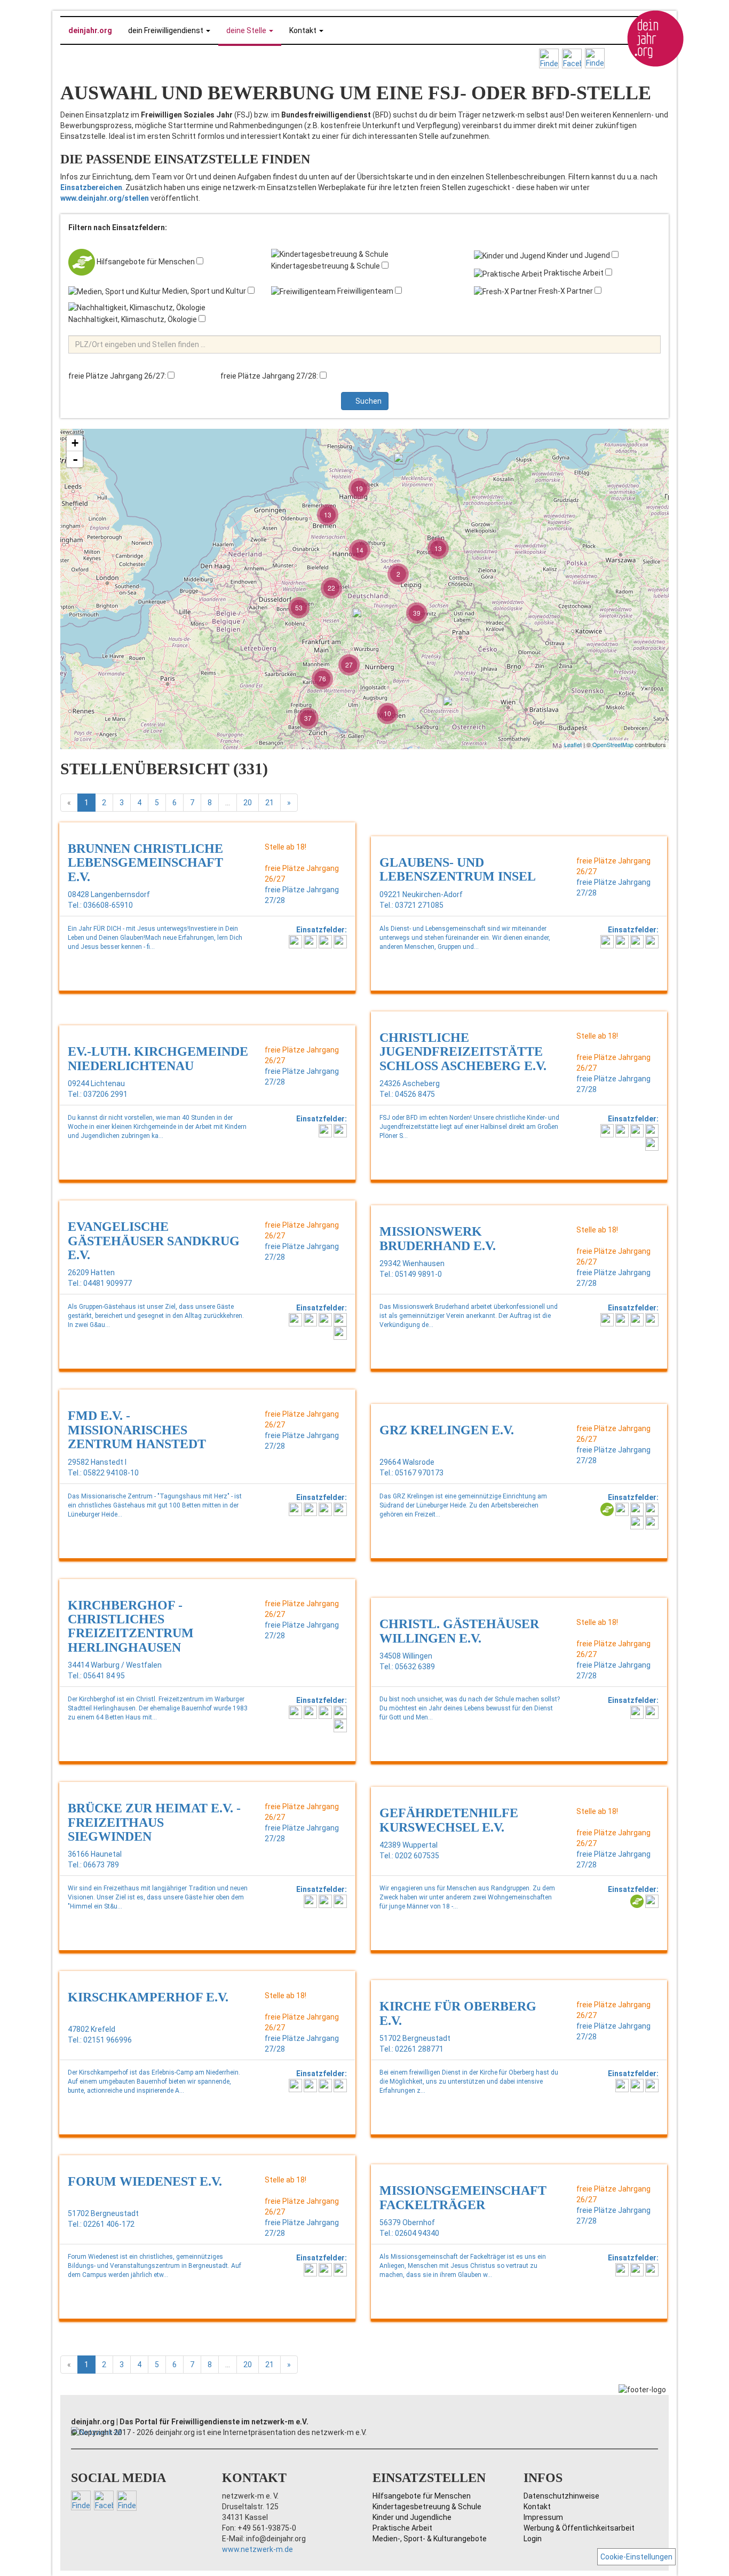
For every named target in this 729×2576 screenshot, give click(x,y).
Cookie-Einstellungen (636, 2557)
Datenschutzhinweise (561, 2496)
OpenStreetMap (613, 744)
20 (248, 803)
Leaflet (573, 744)
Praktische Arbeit (402, 2528)
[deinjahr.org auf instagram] (595, 58)
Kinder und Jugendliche (412, 2517)
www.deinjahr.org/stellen (105, 198)
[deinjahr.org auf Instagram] (549, 58)
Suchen (368, 401)
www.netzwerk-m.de (257, 2549)
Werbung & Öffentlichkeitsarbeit (579, 2528)
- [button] (75, 459)
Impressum (543, 2517)
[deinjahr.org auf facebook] (572, 58)
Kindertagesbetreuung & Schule (427, 2507)
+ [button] (75, 443)
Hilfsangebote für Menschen (422, 2496)
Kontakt (537, 2507)
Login (533, 2539)
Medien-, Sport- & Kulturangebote (430, 2539)
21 (270, 803)
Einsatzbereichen (91, 187)
